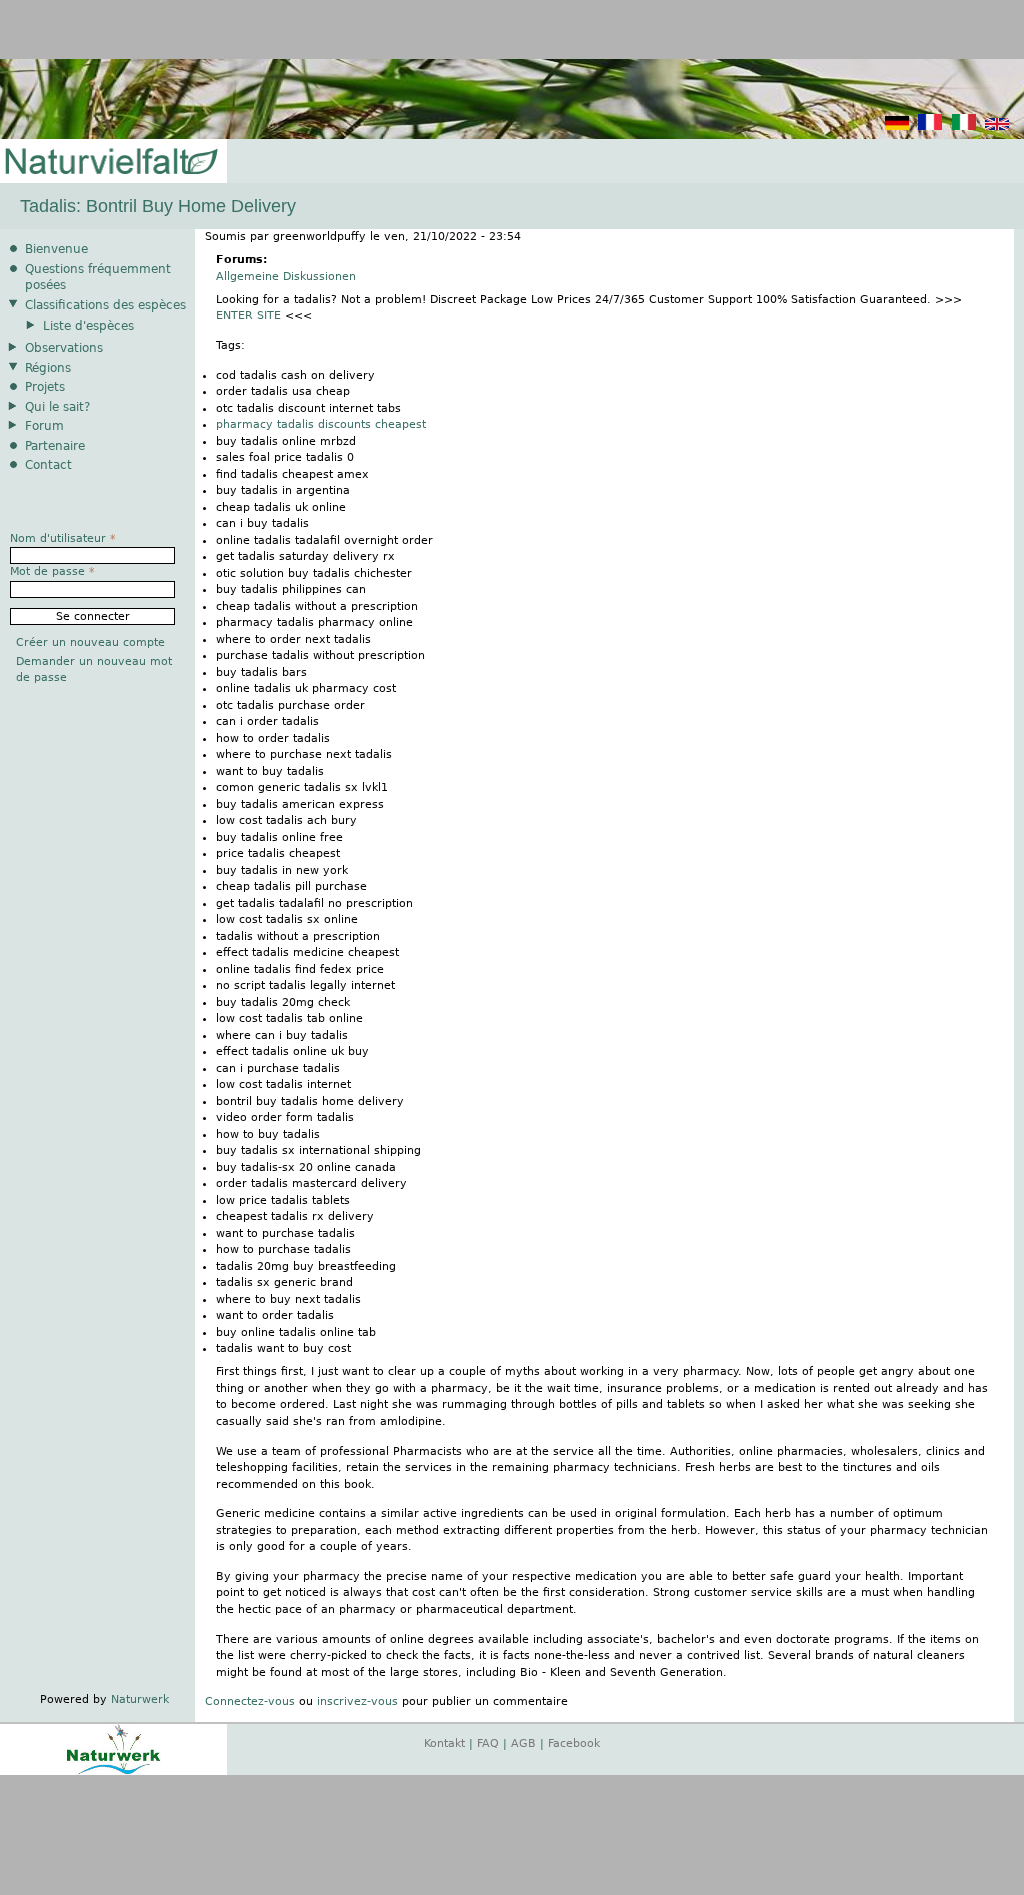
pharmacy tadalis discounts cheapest (321, 424)
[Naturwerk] (113, 1771)
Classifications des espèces (105, 305)
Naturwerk (140, 1699)
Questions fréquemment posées (98, 277)
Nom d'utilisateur (63, 538)
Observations (64, 348)
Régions (48, 368)
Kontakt (444, 1743)
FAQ (488, 1743)
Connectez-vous (250, 1701)
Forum (44, 426)
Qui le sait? (57, 407)
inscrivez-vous (357, 1701)
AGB (523, 1743)
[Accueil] (110, 162)
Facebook (574, 1743)
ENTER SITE (248, 315)
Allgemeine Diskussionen (286, 276)
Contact (48, 465)
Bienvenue (56, 249)
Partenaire (55, 446)
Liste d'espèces (88, 326)
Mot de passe (52, 571)
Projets (45, 387)
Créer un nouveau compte (90, 642)
